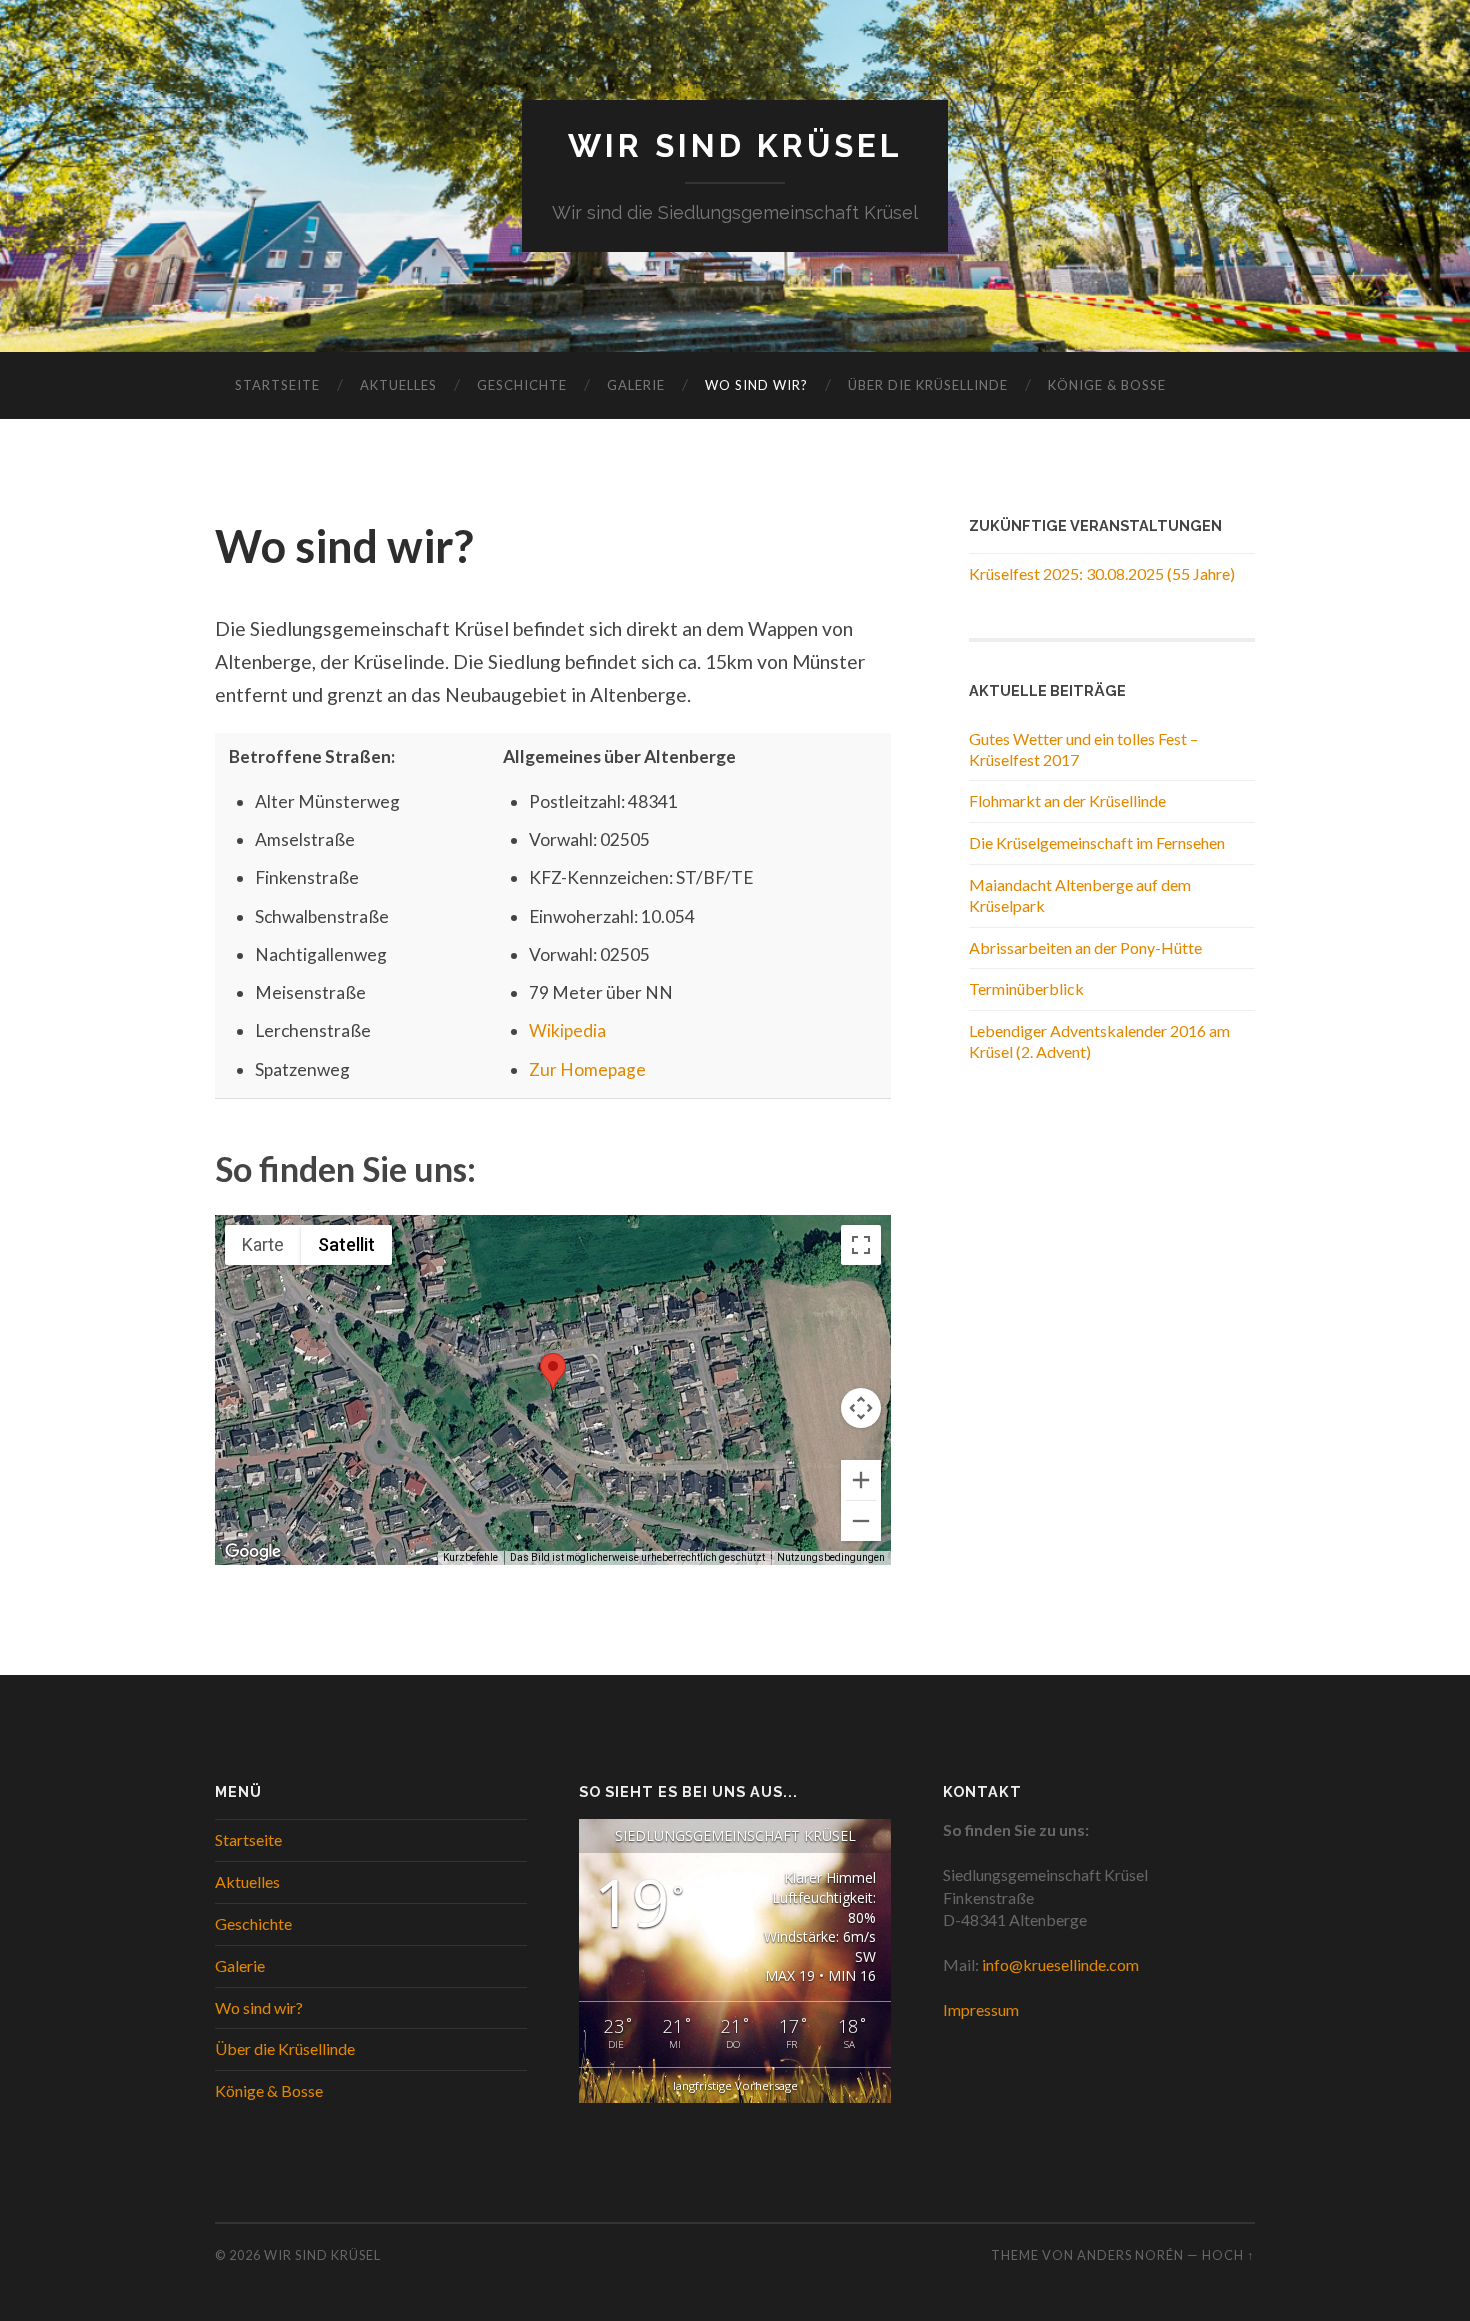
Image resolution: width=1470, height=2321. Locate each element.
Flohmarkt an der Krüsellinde (1067, 800)
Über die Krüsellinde (928, 385)
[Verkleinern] (861, 1521)
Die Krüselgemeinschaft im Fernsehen (1097, 842)
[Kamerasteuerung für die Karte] (861, 1408)
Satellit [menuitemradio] (346, 1244)
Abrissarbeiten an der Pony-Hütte (1085, 947)
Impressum (981, 2009)
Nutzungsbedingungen (831, 1557)
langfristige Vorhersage (735, 2085)
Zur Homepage (587, 1069)
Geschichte (522, 385)
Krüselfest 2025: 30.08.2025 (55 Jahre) (1102, 573)
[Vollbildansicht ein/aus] (861, 1245)
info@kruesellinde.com (1060, 1964)
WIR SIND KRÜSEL (735, 145)
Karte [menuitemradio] (263, 1244)
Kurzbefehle (470, 1557)
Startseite (277, 385)
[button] (553, 1371)
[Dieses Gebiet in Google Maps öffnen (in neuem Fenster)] (253, 1552)
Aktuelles (398, 385)
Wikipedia (567, 1030)
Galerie (636, 385)
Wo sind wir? (756, 385)
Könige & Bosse (1107, 385)
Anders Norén (1130, 2255)
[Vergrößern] (861, 1480)
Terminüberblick (1026, 988)
